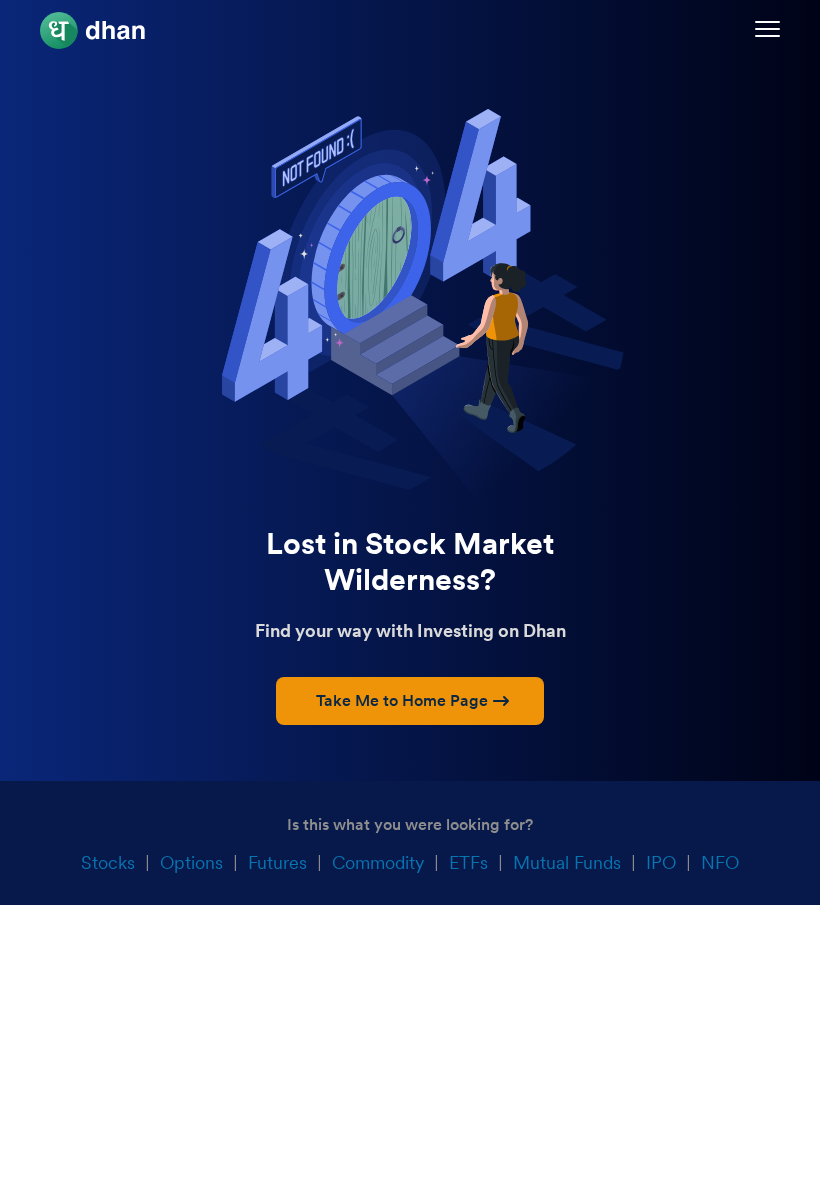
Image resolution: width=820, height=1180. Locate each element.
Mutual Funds (567, 862)
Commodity (378, 862)
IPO (661, 862)
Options (191, 862)
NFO (720, 862)
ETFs (468, 862)
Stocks (108, 862)
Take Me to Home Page (402, 700)
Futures (277, 862)
